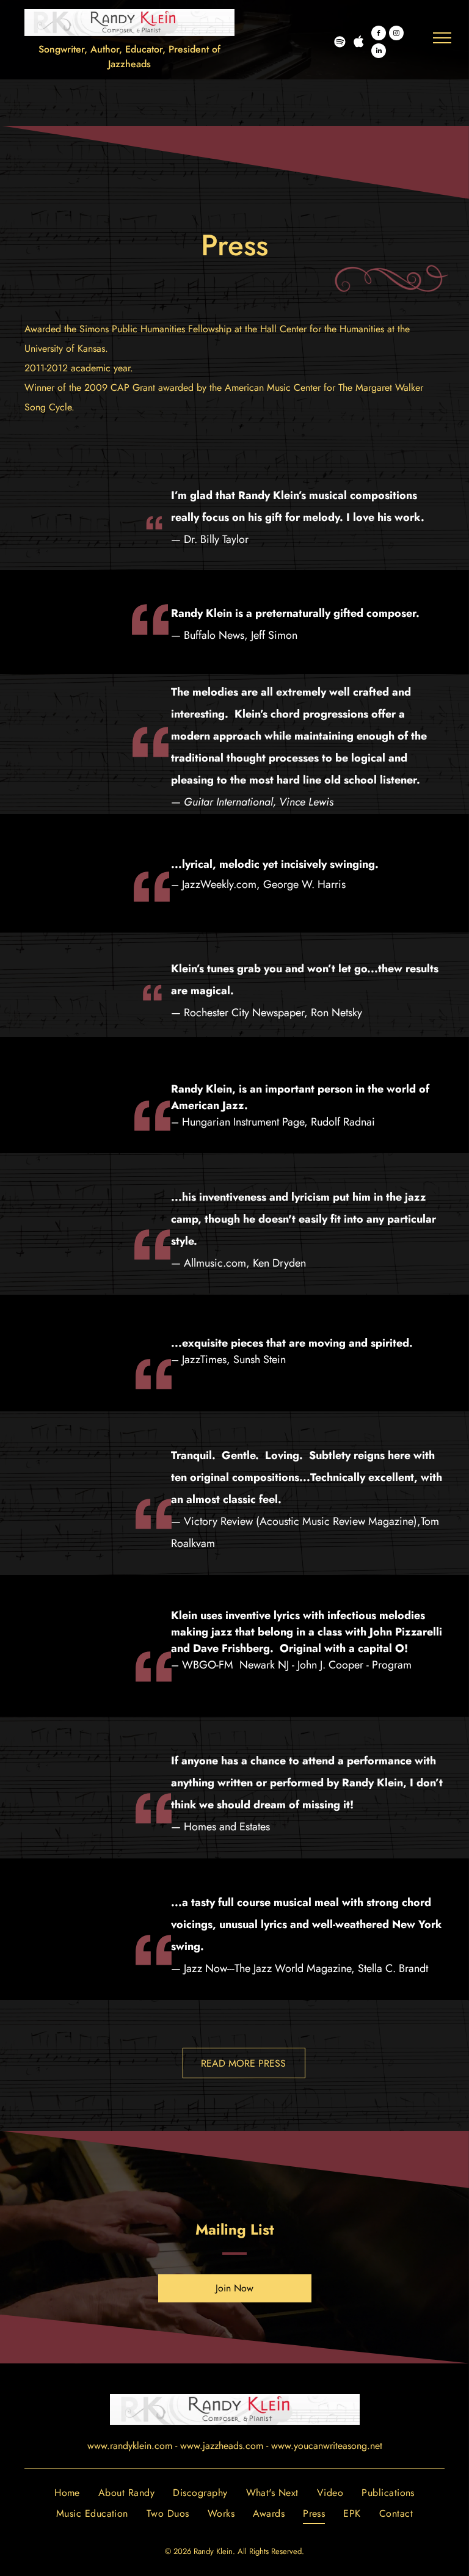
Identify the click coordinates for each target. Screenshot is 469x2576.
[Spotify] (340, 43)
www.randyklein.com (130, 2446)
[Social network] (358, 43)
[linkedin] (379, 52)
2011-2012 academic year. (79, 368)
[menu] (442, 38)
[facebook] (379, 35)
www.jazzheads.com (222, 2446)
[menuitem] (67, 2492)
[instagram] (396, 35)
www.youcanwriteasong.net (327, 2446)
